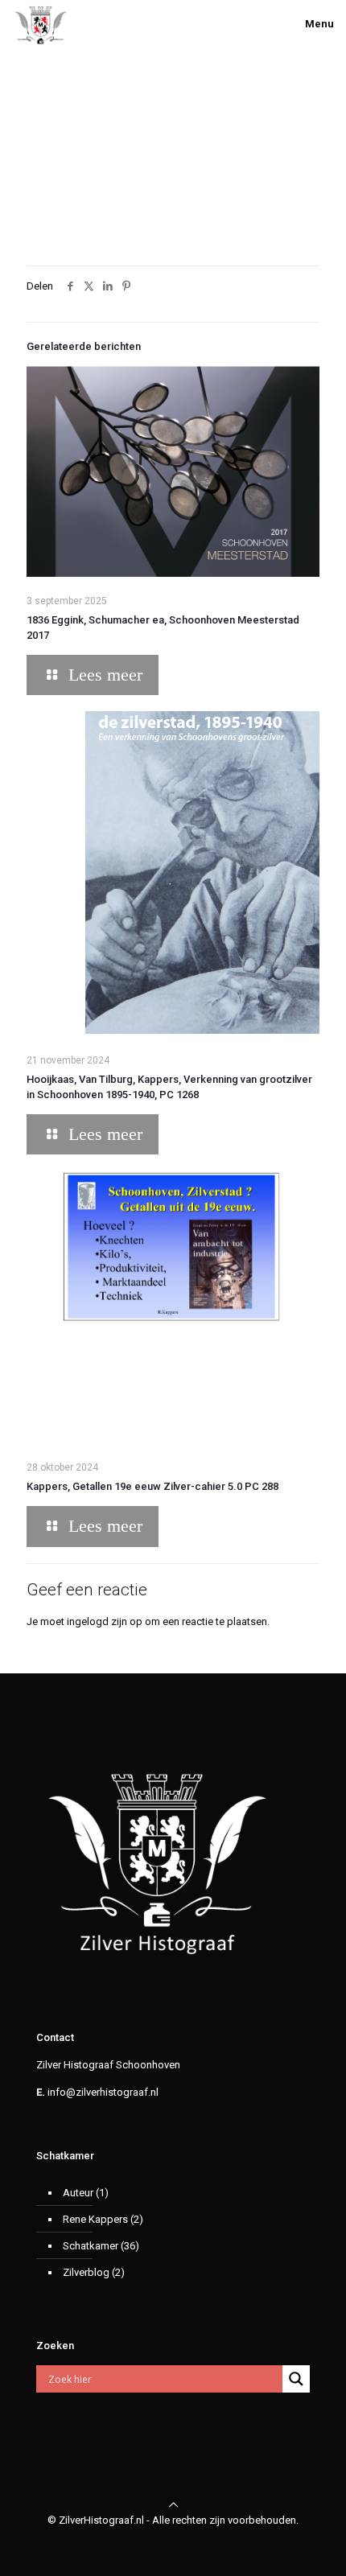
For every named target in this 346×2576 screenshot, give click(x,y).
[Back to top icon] (173, 2505)
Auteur (78, 2193)
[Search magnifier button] (296, 2379)
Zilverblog (86, 2272)
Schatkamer (91, 2246)
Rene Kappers (95, 2219)
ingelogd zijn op (105, 1621)
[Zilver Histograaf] (41, 24)
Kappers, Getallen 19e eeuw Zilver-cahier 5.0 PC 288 (152, 1486)
